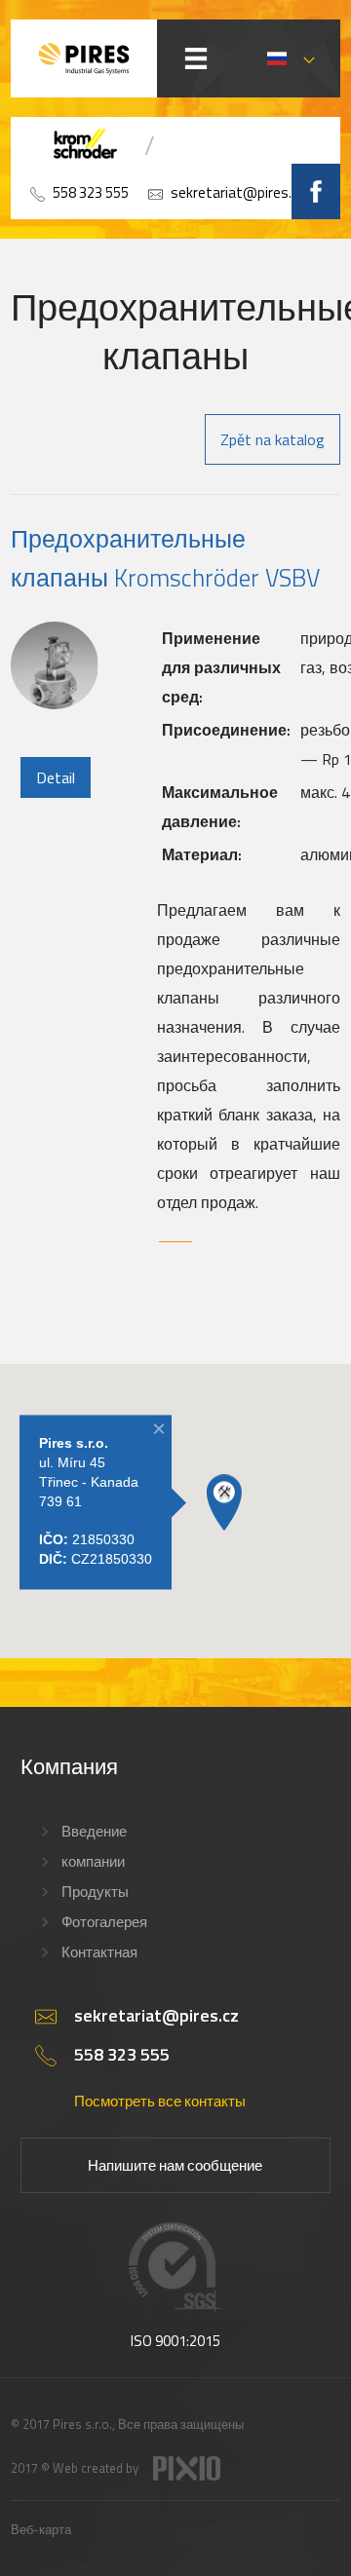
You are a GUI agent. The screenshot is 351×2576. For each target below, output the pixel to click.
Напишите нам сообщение (175, 2165)
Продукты (95, 1892)
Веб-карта (41, 2529)
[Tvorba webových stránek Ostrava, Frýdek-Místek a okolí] (187, 2476)
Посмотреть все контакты (160, 2101)
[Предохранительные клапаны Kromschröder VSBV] (55, 703)
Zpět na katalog (273, 439)
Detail (56, 777)
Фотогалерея (104, 1922)
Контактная (99, 1952)
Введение (94, 1831)
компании (93, 1861)
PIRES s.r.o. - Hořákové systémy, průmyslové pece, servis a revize (84, 58)
